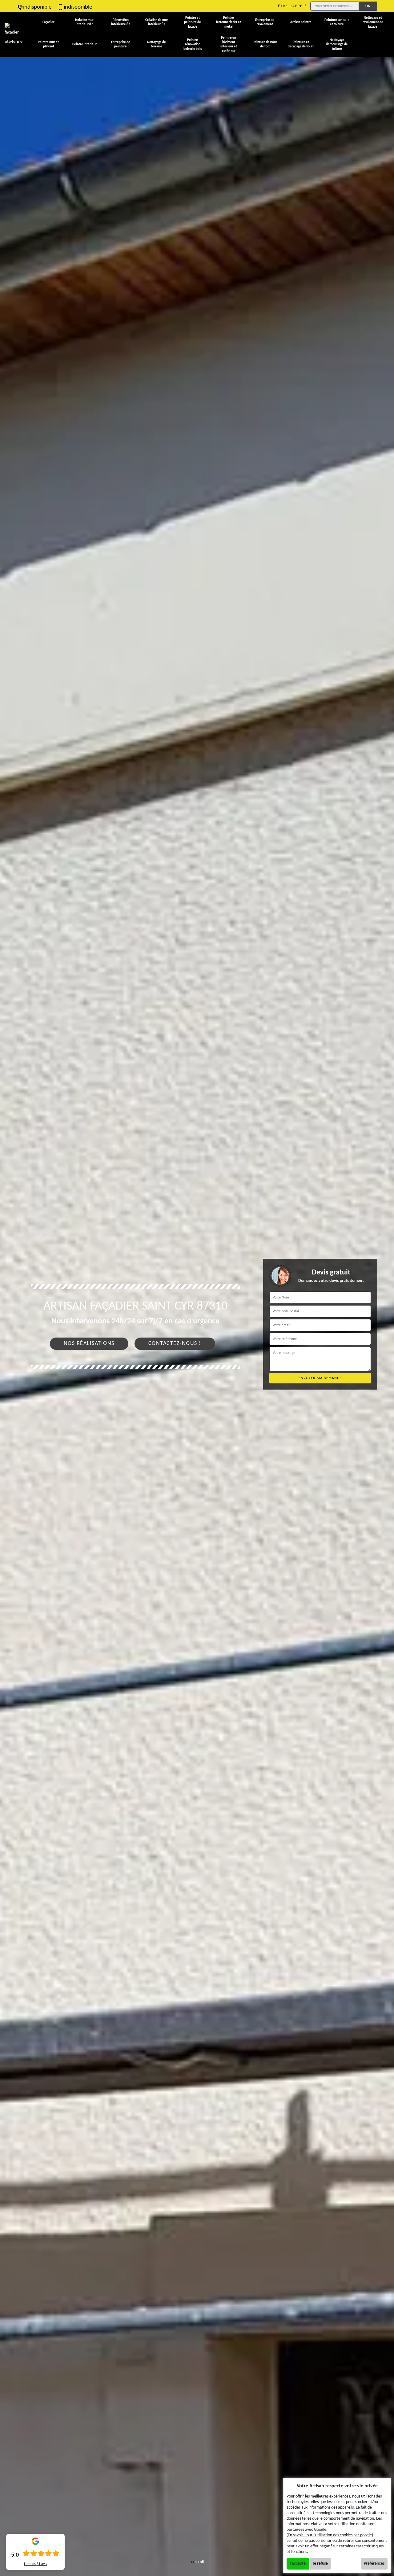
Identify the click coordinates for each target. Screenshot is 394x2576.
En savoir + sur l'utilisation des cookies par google (330, 2535)
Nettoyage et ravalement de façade (373, 22)
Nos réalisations (89, 1344)
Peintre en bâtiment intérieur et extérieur (229, 45)
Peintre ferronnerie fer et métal (229, 22)
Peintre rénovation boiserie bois (193, 45)
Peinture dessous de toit (265, 44)
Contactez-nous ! (175, 1344)
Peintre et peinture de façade (193, 22)
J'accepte (298, 2564)
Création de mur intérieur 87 (157, 22)
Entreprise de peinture (121, 44)
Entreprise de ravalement (265, 22)
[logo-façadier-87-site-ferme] (14, 35)
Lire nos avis (36, 2564)
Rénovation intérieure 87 (121, 22)
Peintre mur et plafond (48, 44)
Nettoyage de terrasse (157, 44)
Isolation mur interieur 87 (84, 22)
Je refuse (320, 2564)
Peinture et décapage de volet (301, 44)
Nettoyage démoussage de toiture (337, 45)
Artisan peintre (301, 22)
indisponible (37, 7)
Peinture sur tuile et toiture (337, 22)
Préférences (374, 2564)
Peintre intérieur (84, 44)
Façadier (48, 22)
